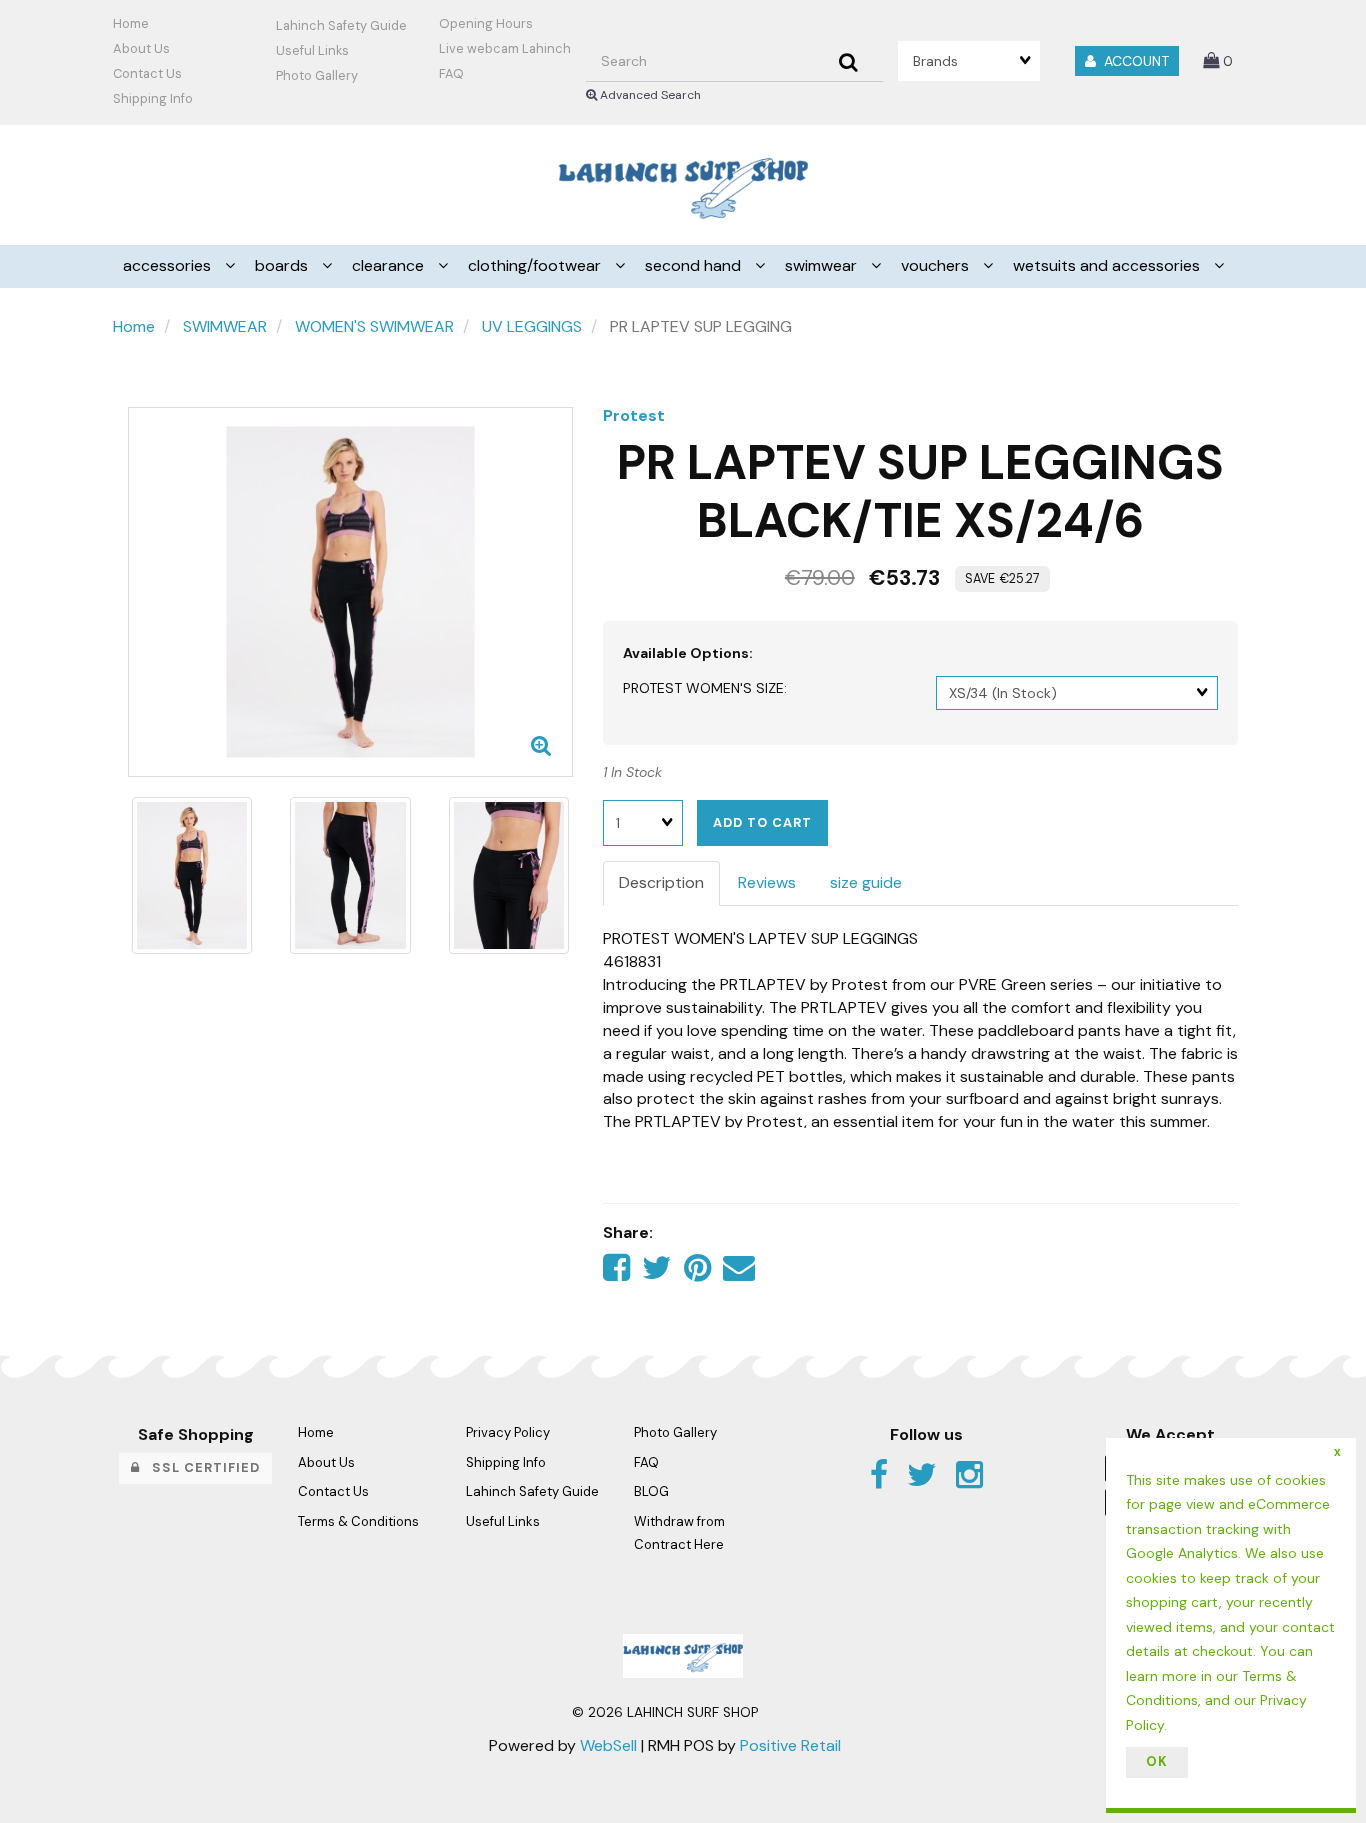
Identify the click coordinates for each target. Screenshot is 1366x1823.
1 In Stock (632, 772)
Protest (634, 415)
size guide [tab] (866, 882)
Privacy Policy (508, 1432)
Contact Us (147, 73)
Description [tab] (661, 882)
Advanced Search (649, 95)
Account (1132, 61)
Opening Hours (486, 23)
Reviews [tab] (767, 882)
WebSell (608, 1745)
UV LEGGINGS (532, 326)
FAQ (451, 73)
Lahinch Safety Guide (341, 25)
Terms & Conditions (358, 1521)
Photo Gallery (317, 75)
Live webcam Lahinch (505, 48)
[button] (1218, 60)
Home (131, 23)
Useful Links (312, 50)
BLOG (651, 1491)
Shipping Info (506, 1462)
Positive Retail (790, 1745)
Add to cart (762, 822)
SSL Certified (200, 1467)
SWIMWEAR (225, 326)
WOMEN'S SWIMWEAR (374, 326)
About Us (141, 48)
